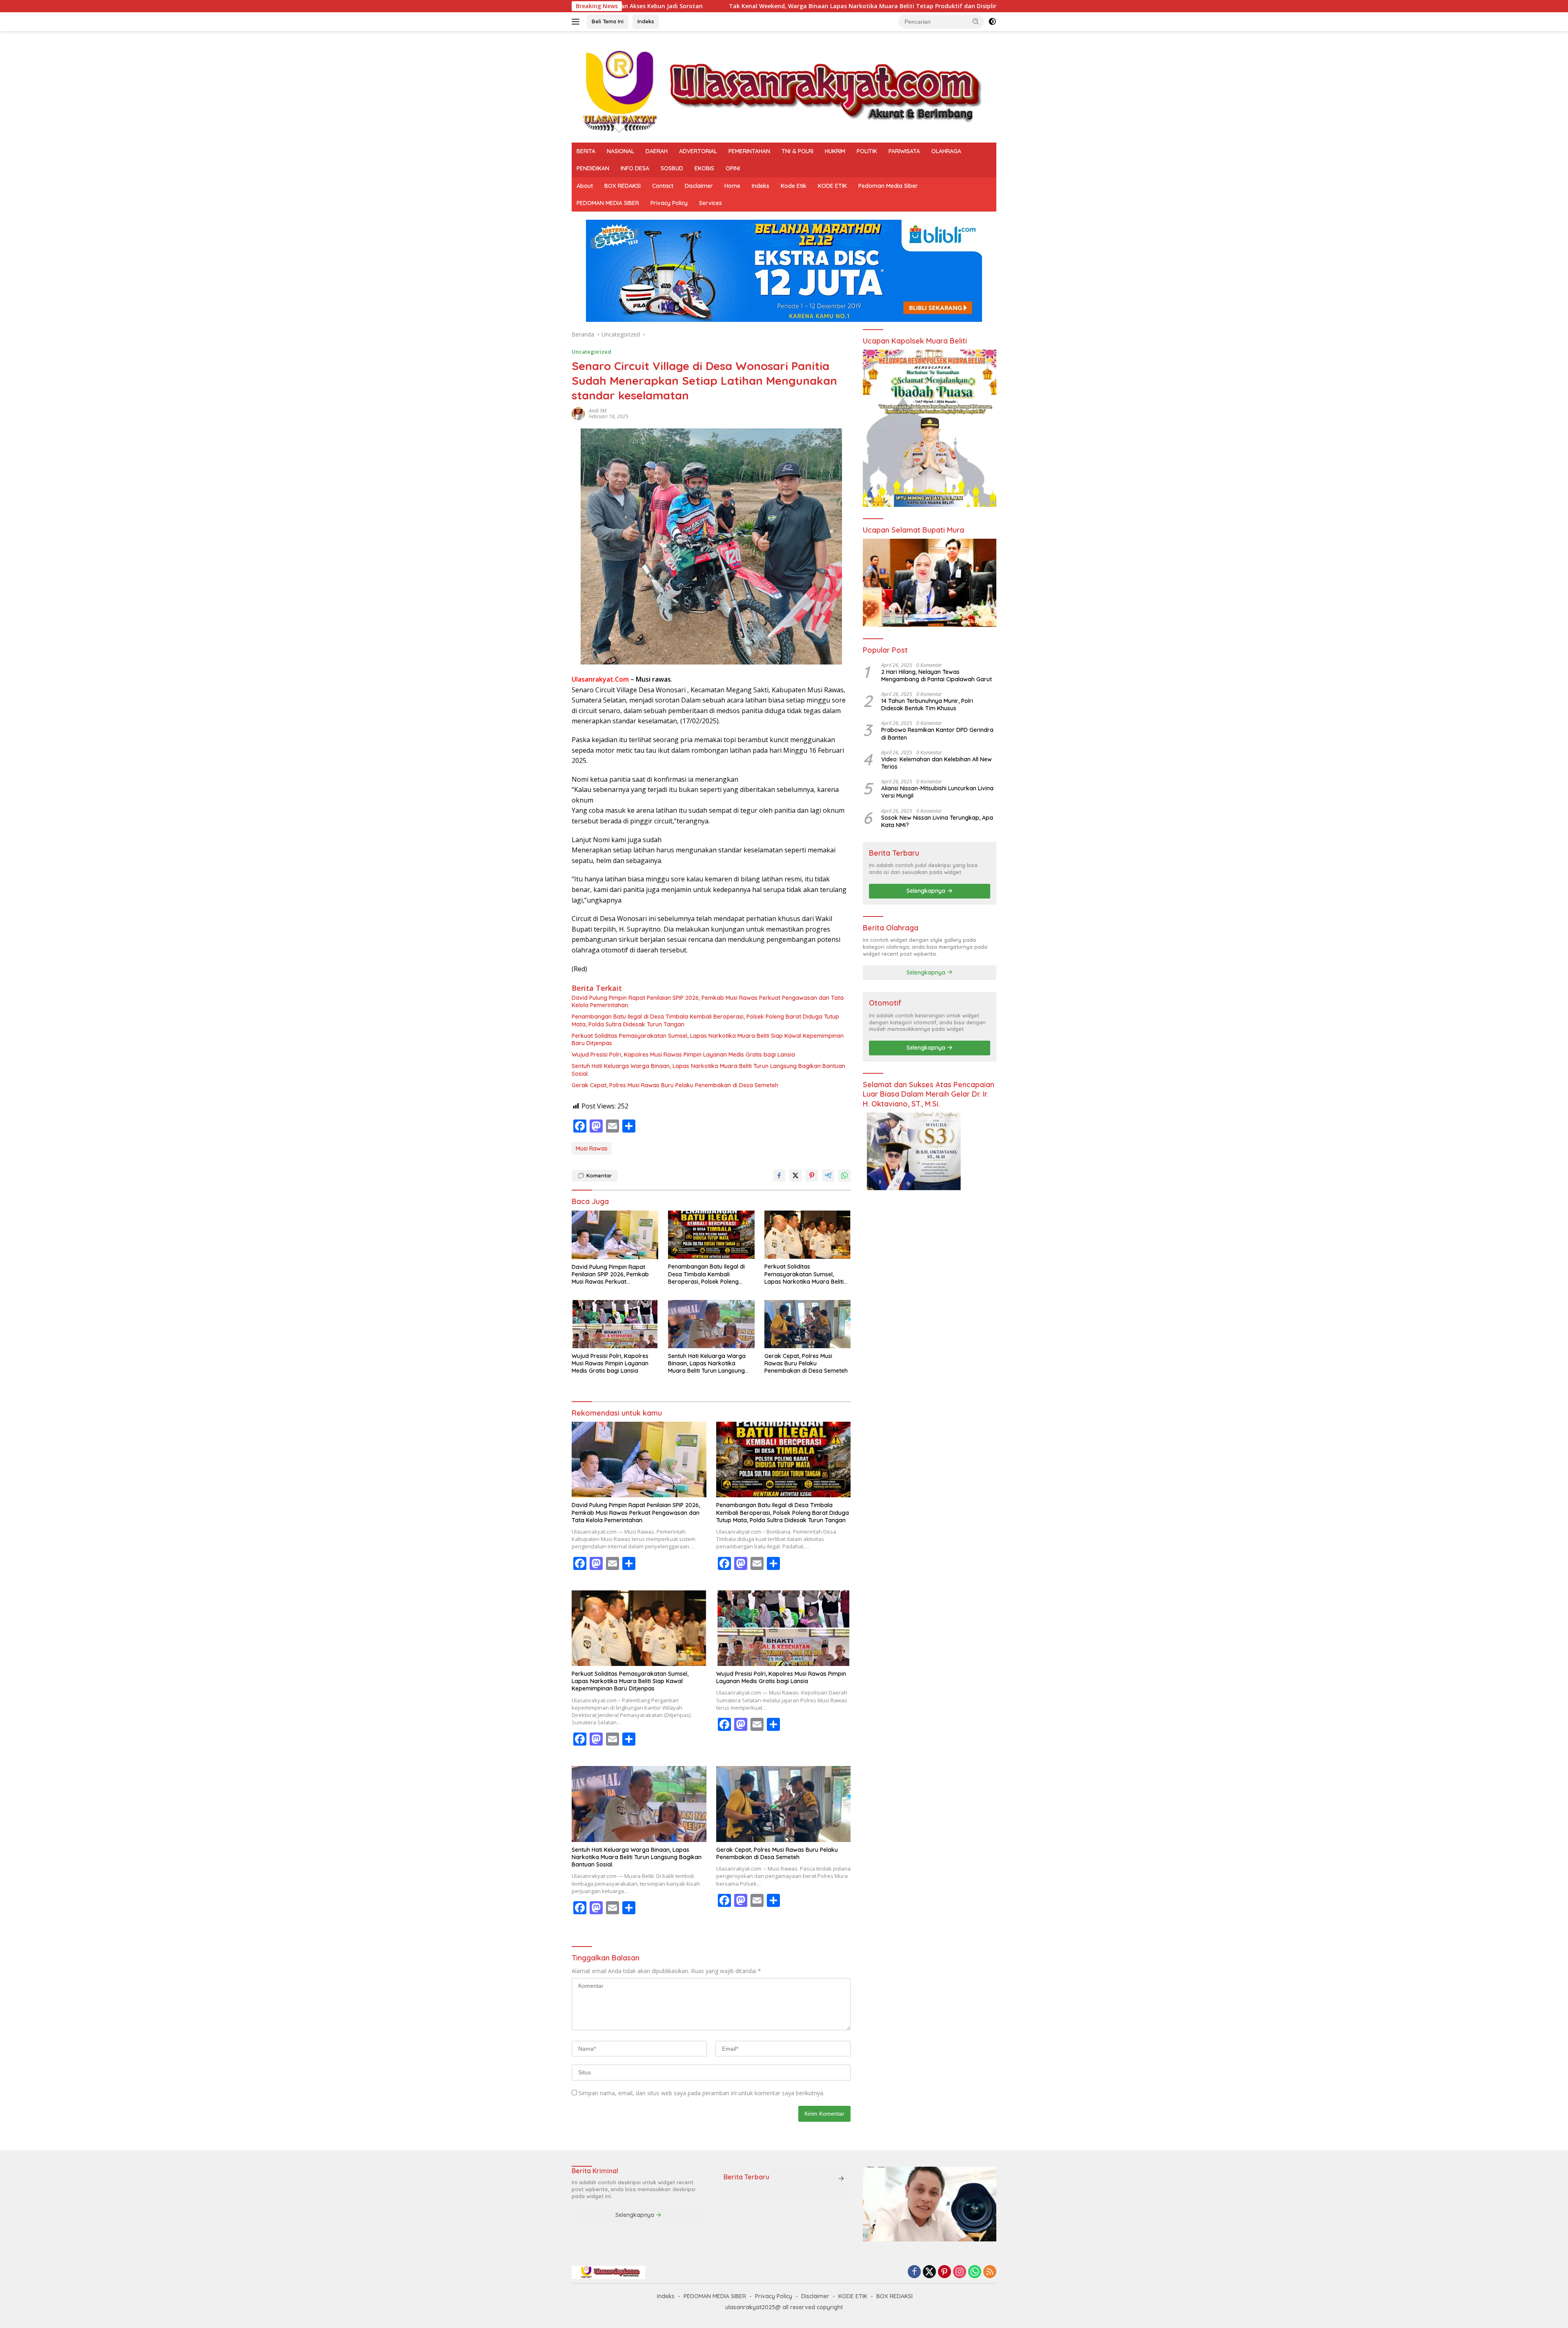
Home (732, 186)
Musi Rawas (592, 1148)
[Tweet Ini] (795, 1175)
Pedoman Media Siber (888, 186)
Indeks (646, 21)
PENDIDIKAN (593, 168)
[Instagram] (960, 2272)
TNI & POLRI (797, 151)
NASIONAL (620, 151)
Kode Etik (794, 186)
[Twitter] (929, 2272)
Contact (663, 186)
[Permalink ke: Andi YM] (578, 413)
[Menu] (577, 22)
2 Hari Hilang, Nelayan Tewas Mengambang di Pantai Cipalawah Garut (937, 676)
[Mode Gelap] (992, 22)
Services (710, 203)
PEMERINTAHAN (749, 151)
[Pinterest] (944, 2272)
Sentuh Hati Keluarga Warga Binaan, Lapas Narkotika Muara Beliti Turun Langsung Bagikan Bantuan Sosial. (708, 1070)
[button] (976, 21)
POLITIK (867, 151)
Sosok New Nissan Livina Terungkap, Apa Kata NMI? (937, 821)
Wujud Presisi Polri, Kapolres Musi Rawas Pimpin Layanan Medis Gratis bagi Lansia (683, 1055)
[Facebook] (914, 2272)
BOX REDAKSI (623, 186)
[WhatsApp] (975, 2272)
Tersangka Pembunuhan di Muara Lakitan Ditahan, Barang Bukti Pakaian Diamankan (910, 6)
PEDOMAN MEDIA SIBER (608, 203)
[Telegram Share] (828, 1175)
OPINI (733, 168)
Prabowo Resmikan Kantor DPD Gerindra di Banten (937, 734)
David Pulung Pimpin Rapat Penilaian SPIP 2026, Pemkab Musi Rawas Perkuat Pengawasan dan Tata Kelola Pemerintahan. (708, 1001)
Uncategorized (591, 352)
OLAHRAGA (946, 151)
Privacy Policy (669, 203)
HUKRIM (835, 151)
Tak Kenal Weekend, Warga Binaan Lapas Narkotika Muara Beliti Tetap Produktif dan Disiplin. (626, 6)
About (585, 186)
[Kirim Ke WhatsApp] (844, 1175)
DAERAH (657, 151)
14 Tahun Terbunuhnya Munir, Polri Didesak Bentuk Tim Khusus (927, 705)
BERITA (586, 151)
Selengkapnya (927, 891)
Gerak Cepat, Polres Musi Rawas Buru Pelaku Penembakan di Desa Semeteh (675, 1085)
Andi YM (598, 411)
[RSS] (990, 2272)
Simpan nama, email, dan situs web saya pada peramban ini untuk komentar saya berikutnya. (702, 2093)
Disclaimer (699, 186)
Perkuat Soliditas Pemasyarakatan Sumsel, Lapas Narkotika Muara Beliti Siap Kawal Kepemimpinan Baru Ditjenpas (708, 1039)
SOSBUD (672, 168)
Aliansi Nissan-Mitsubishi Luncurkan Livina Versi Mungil (937, 792)
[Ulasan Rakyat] (784, 90)
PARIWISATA (904, 151)
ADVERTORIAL (698, 151)
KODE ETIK (832, 186)
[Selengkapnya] (841, 2179)
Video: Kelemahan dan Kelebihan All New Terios (937, 763)
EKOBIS (704, 168)
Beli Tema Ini (608, 21)
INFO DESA (635, 168)
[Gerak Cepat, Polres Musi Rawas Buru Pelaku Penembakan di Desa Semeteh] (808, 1324)
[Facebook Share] (779, 1175)
